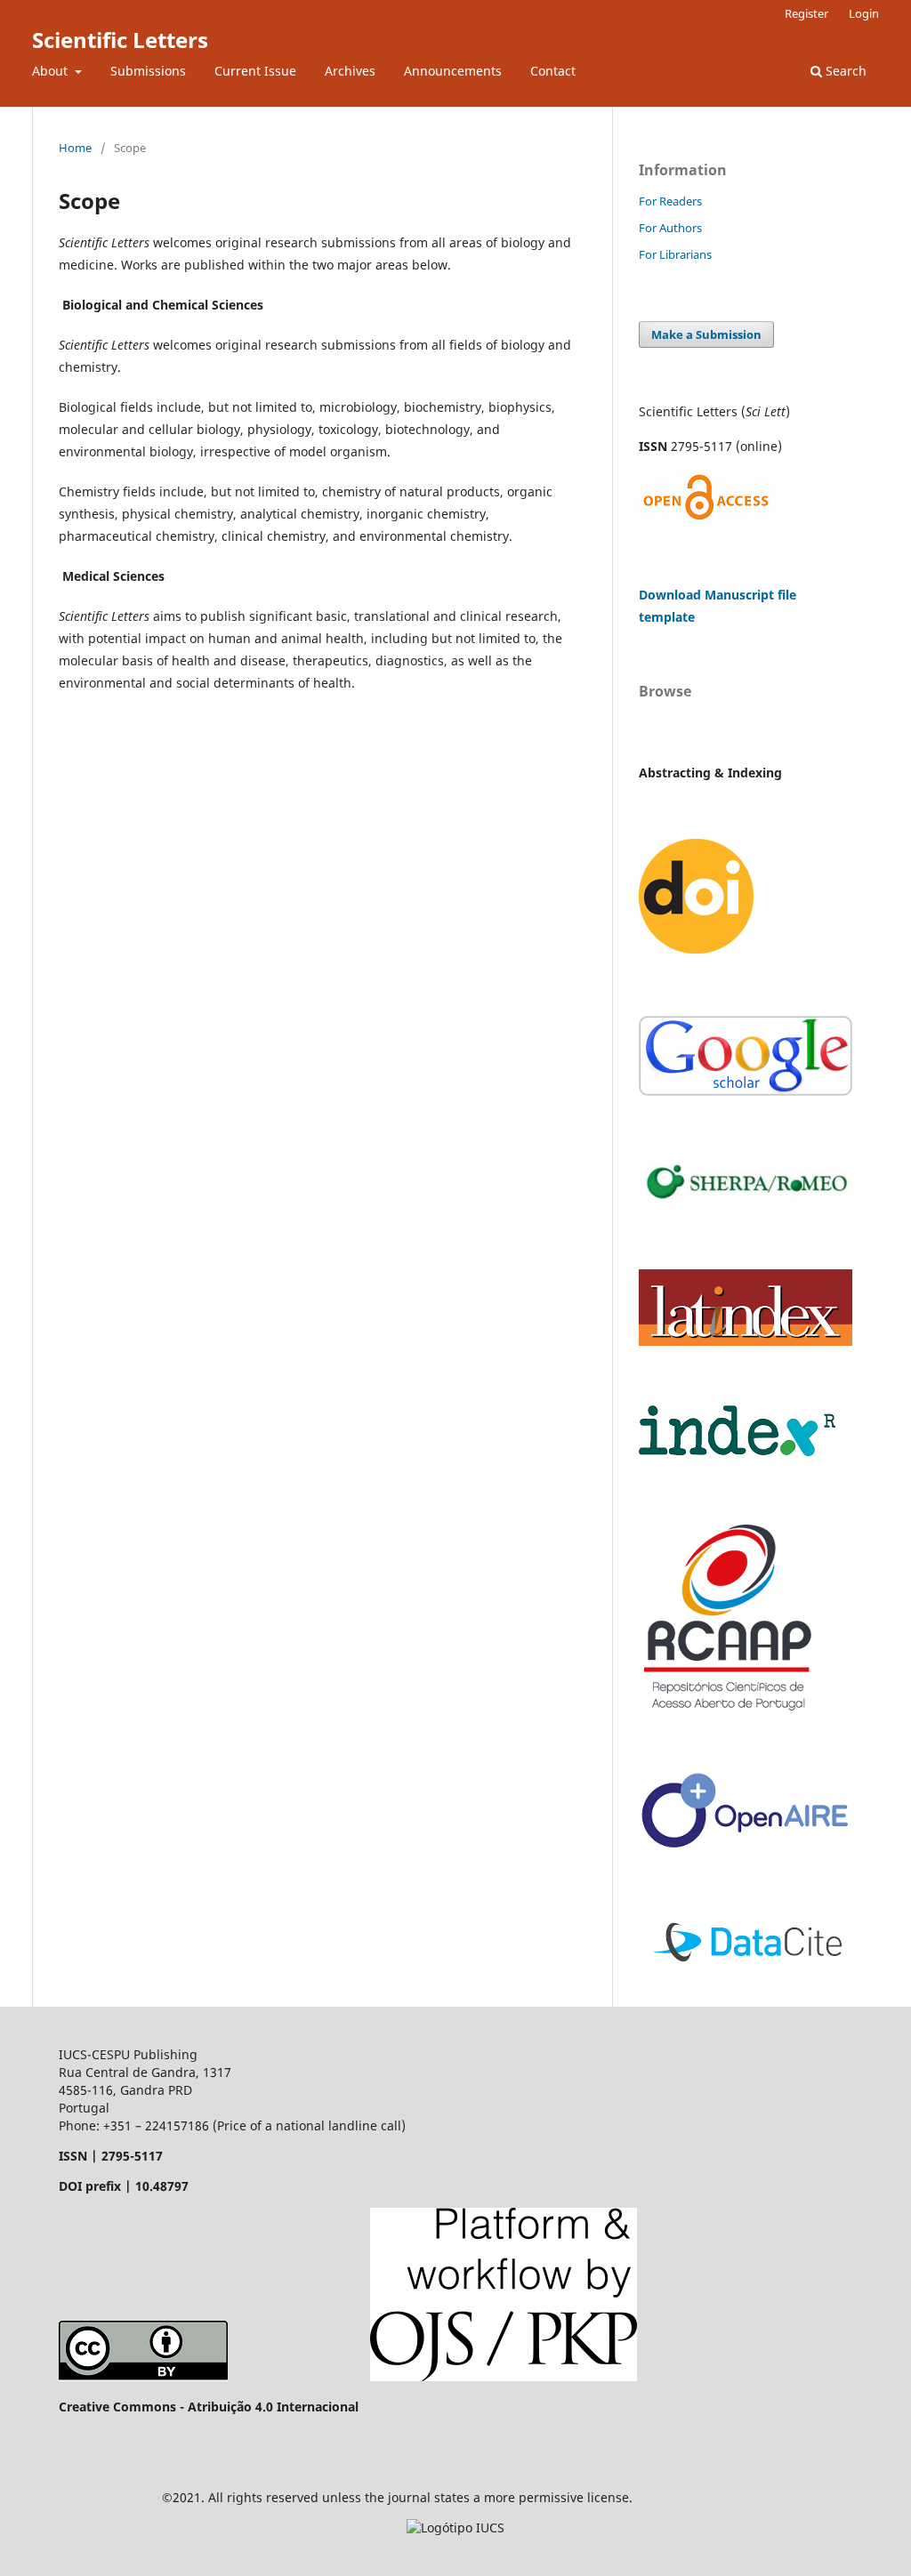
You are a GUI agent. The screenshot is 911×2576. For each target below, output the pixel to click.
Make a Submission (706, 334)
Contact (553, 71)
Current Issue (255, 71)
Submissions (148, 71)
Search (844, 71)
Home (75, 148)
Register (806, 13)
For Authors (670, 228)
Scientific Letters (120, 40)
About (52, 71)
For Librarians (675, 254)
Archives (350, 71)
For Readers (670, 201)
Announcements (453, 71)
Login (864, 13)
